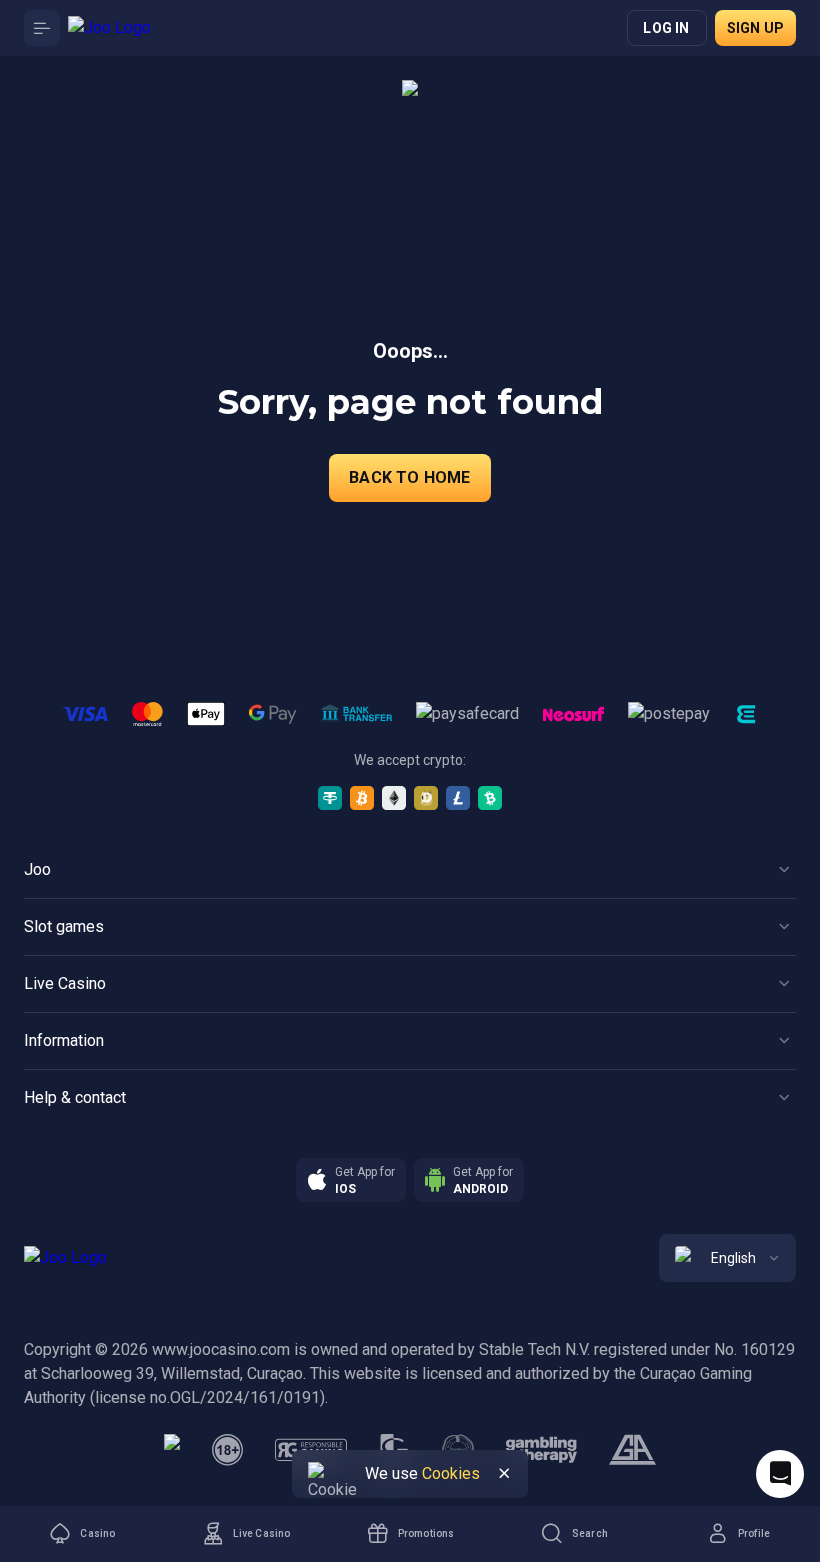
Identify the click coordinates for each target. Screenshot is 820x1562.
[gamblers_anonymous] (632, 1450)
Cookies (451, 1473)
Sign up (755, 28)
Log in (666, 28)
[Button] (42, 28)
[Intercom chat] (780, 1474)
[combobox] (727, 1258)
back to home (409, 477)
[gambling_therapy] (541, 1450)
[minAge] (228, 1450)
